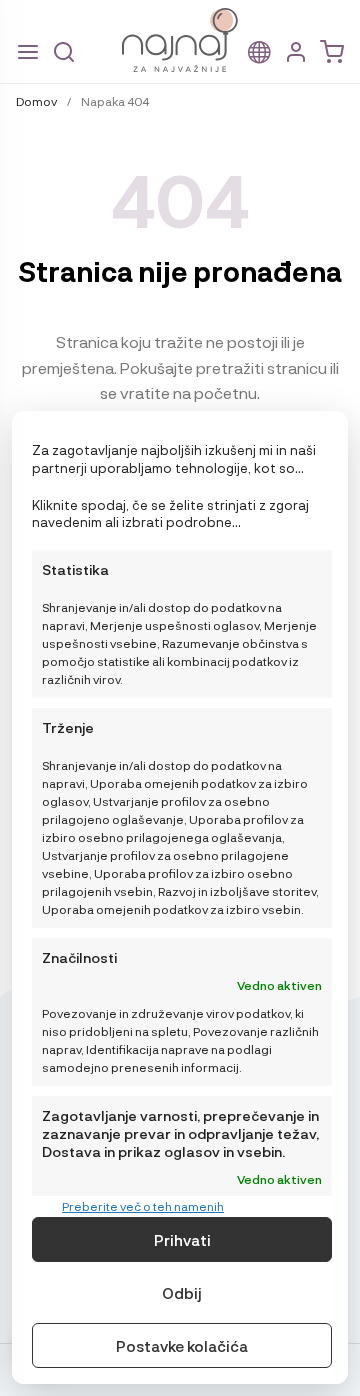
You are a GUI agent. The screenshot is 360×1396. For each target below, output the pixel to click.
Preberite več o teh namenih (143, 1206)
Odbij (182, 1293)
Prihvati (182, 1240)
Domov (36, 101)
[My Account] (296, 52)
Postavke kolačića (182, 1346)
